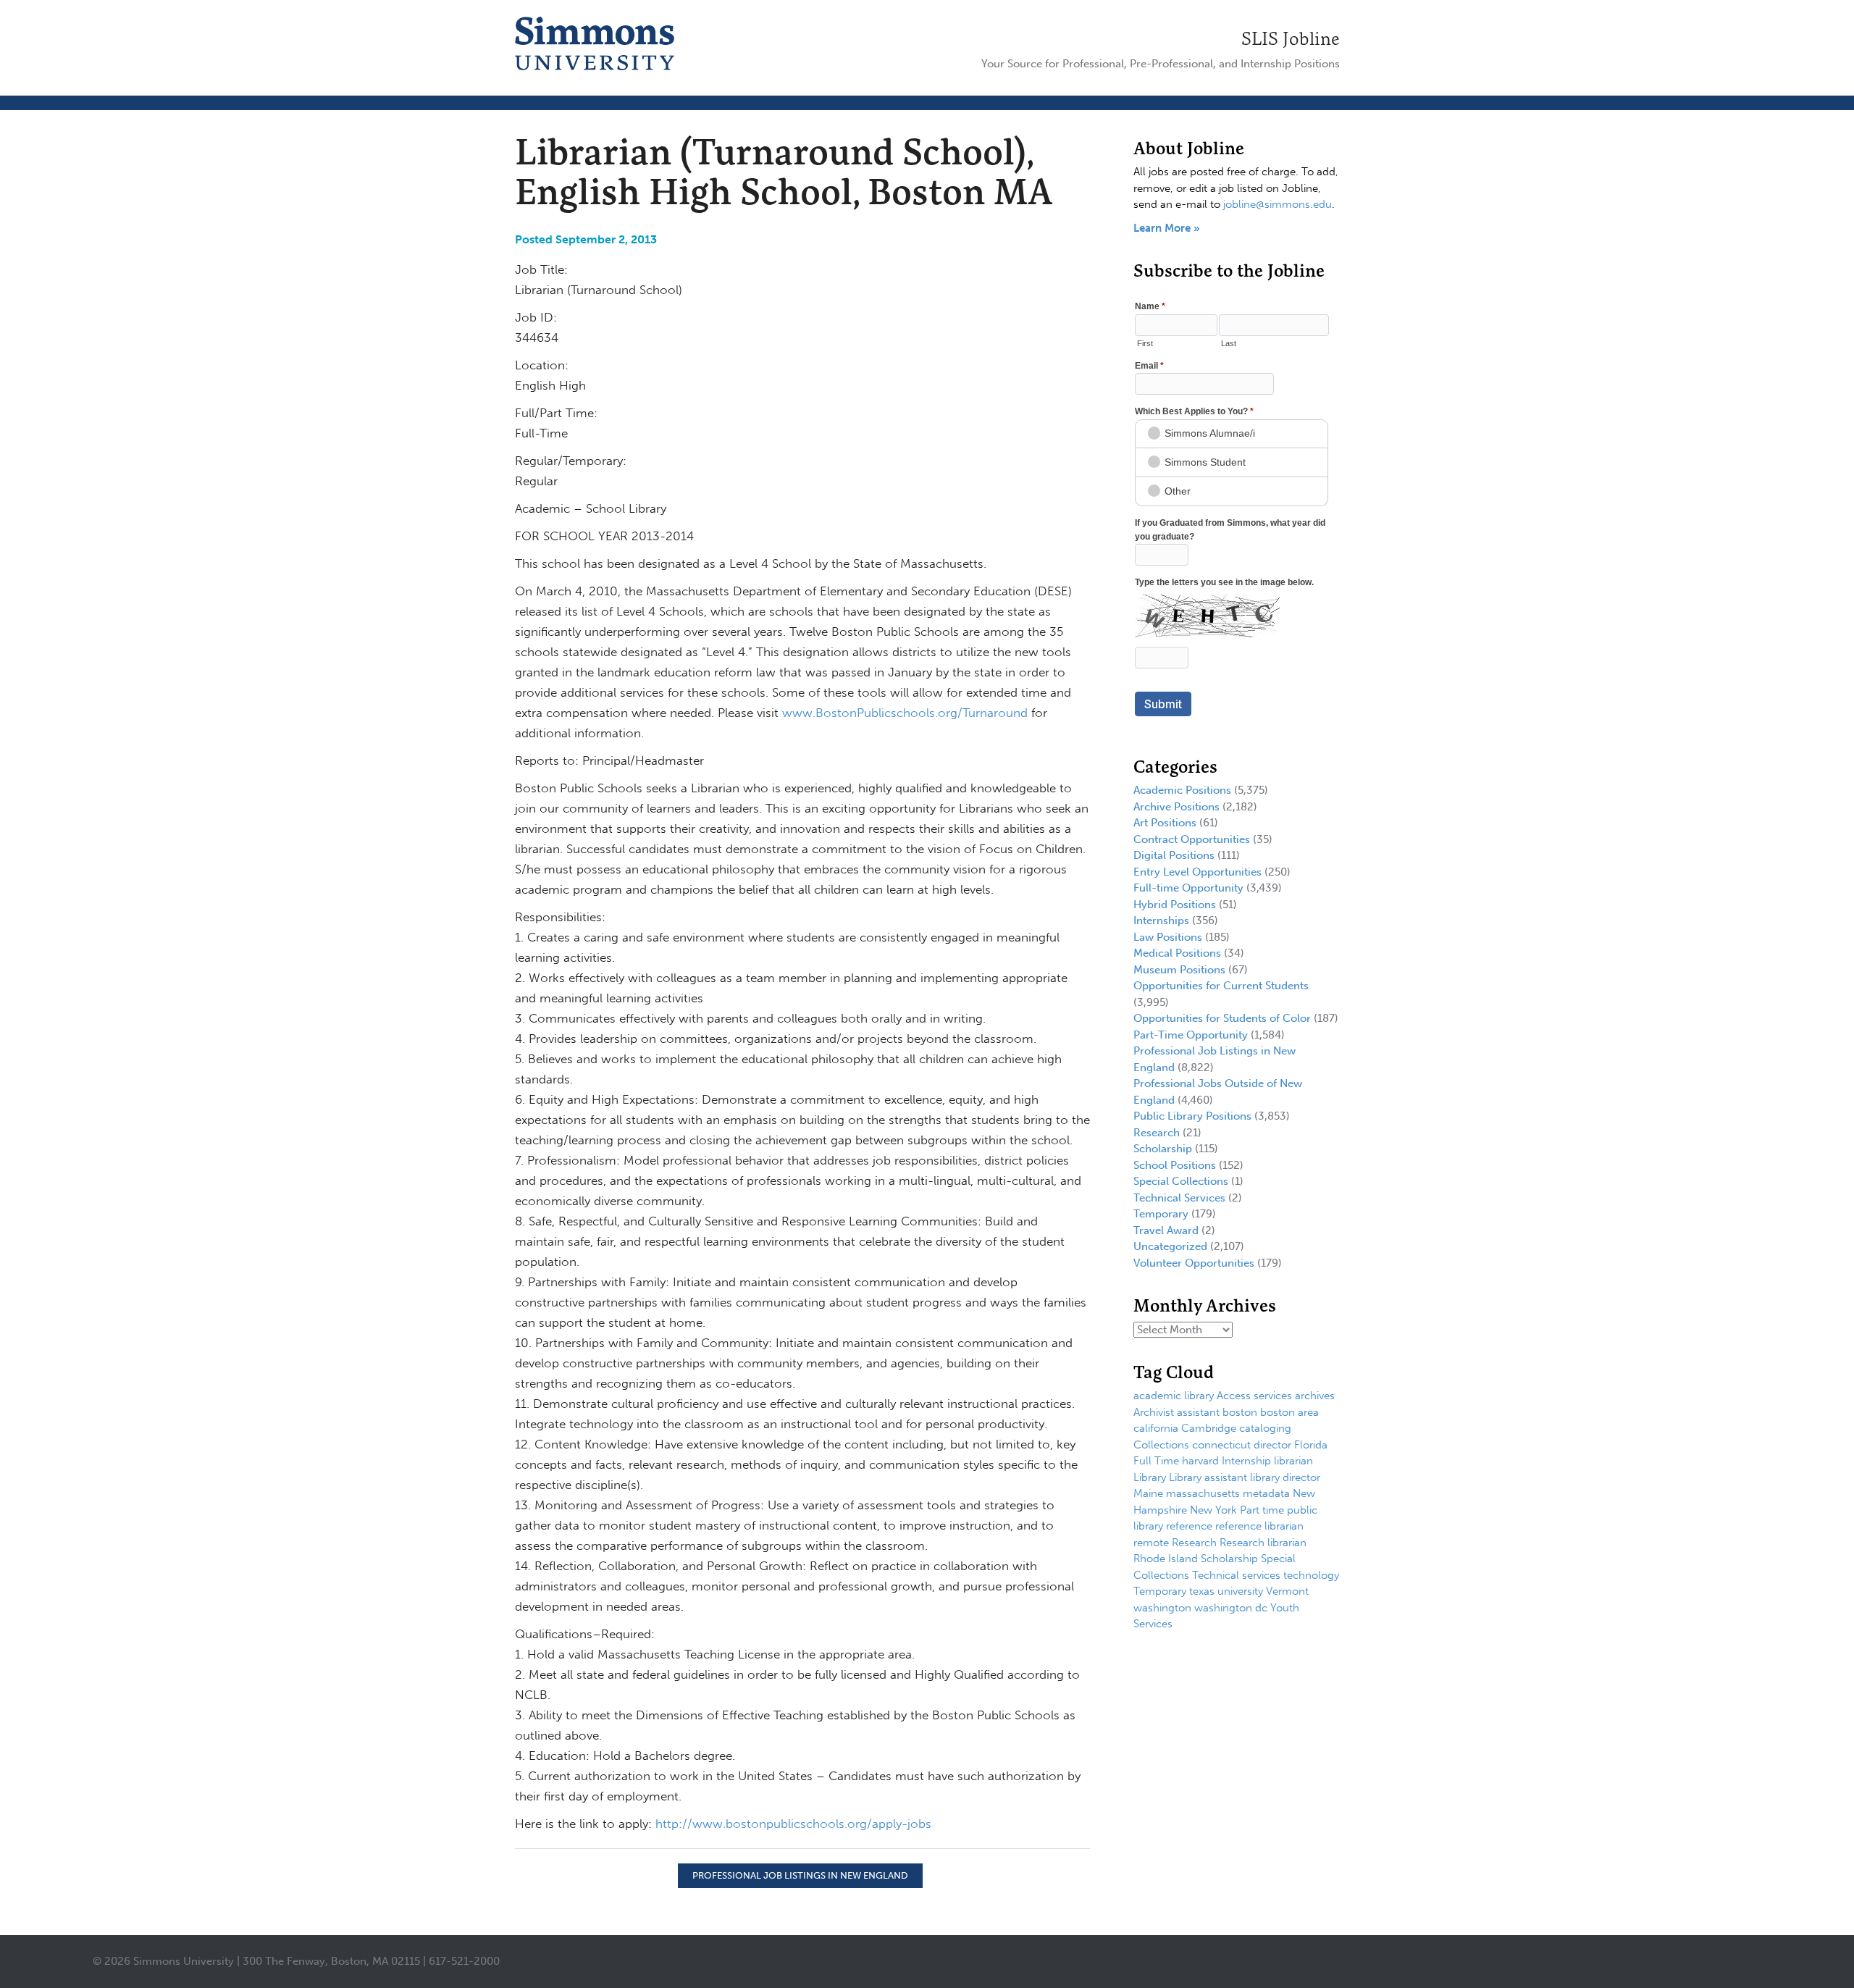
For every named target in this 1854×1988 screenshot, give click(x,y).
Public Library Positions (1192, 1116)
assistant (1198, 1412)
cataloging (1265, 1428)
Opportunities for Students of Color (1222, 1018)
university (1240, 1591)
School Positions (1175, 1165)
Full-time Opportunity (1188, 888)
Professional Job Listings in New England (800, 1875)
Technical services (1236, 1575)
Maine (1148, 1493)
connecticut (1221, 1445)
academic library (1174, 1396)
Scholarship (1163, 1149)
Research (1157, 1133)
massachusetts (1203, 1493)
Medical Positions (1177, 953)
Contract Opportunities (1192, 839)
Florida (1311, 1445)
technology (1311, 1575)
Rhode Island (1166, 1559)
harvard (1200, 1461)
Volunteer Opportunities (1194, 1263)
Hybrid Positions (1175, 905)
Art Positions (1165, 823)
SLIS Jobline (1291, 38)
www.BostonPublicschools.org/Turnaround (903, 713)
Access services (1254, 1396)
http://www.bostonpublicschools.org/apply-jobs (793, 1824)
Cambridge (1209, 1428)
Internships (1161, 920)
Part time (1262, 1510)
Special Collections (1181, 1181)
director (1272, 1445)
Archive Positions (1176, 807)
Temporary (1161, 1214)
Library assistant (1208, 1477)
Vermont (1287, 1591)
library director (1285, 1477)
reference (1189, 1526)
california (1156, 1428)
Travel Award (1166, 1230)
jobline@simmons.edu (1278, 204)
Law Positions (1168, 937)
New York (1213, 1510)
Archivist (1154, 1412)
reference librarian (1259, 1526)
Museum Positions (1179, 970)
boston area (1289, 1412)
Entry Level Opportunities (1197, 872)
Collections (1161, 1445)
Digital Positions (1174, 855)
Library (1150, 1477)
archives (1315, 1396)
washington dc (1231, 1608)
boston (1240, 1412)
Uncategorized (1170, 1246)
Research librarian (1263, 1543)
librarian (1293, 1461)
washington (1162, 1608)
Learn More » (1167, 228)
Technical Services (1179, 1198)
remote (1151, 1543)
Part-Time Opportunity (1191, 1035)
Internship (1246, 1461)
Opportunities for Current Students (1221, 986)
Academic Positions (1182, 790)
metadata (1266, 1493)
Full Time (1156, 1461)
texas (1202, 1591)
